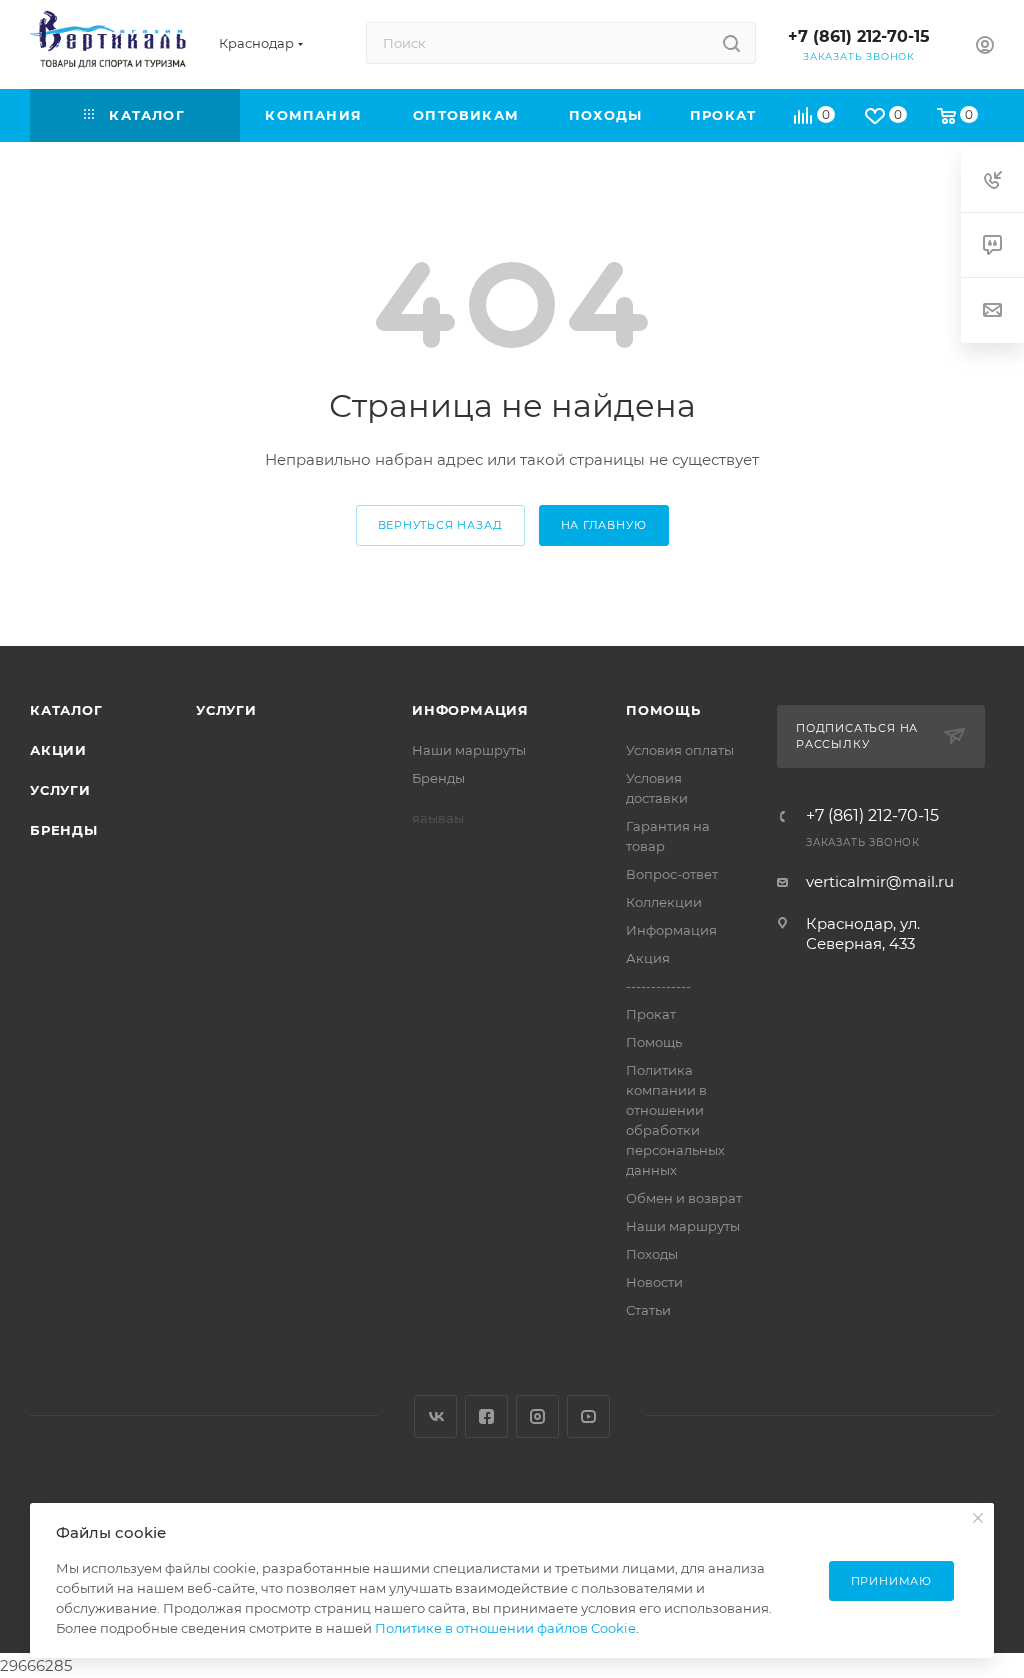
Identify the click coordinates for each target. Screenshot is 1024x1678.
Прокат (651, 1014)
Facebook (486, 1416)
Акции (58, 750)
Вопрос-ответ (672, 874)
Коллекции (664, 902)
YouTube (588, 1416)
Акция (648, 958)
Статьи (648, 1310)
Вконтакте (435, 1416)
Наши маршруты (469, 750)
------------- (658, 986)
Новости (654, 1282)
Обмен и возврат (684, 1198)
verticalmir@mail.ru (880, 881)
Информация (470, 710)
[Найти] (731, 43)
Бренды (64, 830)
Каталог (66, 710)
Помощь (663, 710)
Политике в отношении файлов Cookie (505, 1628)
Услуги (60, 790)
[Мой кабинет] (985, 47)
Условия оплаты (680, 750)
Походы (652, 1254)
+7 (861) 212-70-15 (859, 36)
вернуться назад (440, 525)
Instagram (537, 1416)
